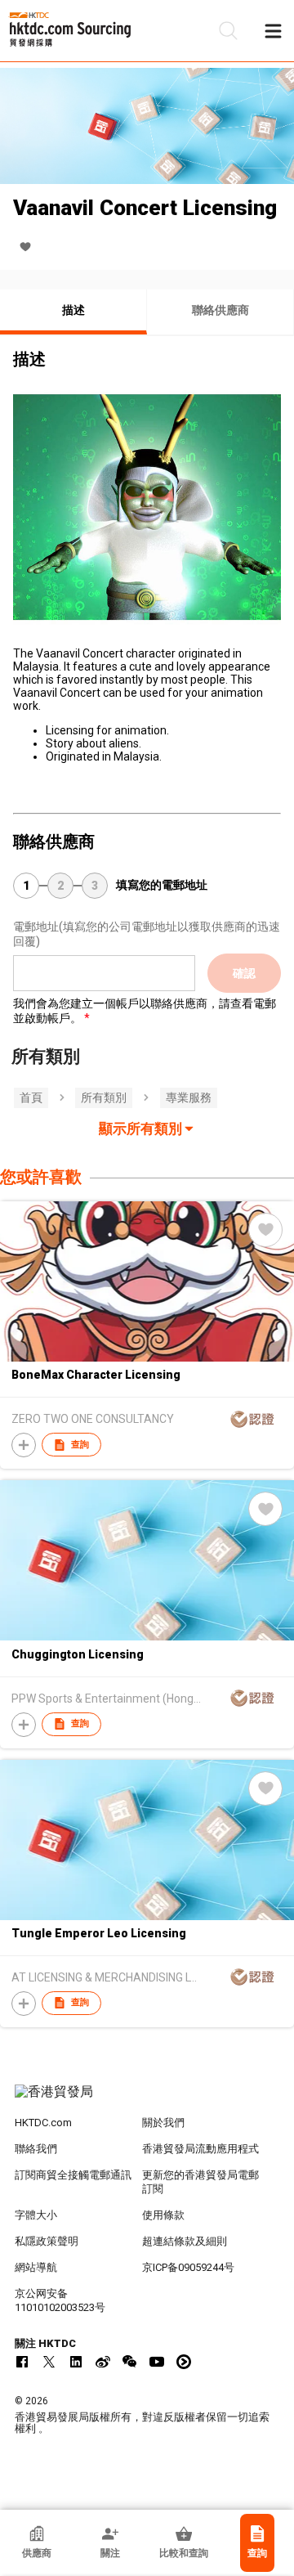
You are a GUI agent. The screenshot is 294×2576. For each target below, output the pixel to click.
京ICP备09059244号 (188, 2267)
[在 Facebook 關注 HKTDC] (22, 2362)
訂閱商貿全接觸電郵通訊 (73, 2175)
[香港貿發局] (147, 2100)
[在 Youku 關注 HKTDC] (184, 2362)
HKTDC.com (43, 2123)
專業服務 (189, 1097)
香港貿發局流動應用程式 (200, 2149)
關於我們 (163, 2123)
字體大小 (36, 2215)
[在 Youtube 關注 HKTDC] (157, 2362)
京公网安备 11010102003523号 (60, 2300)
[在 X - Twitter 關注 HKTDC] (49, 2362)
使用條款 (163, 2215)
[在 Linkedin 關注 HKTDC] (76, 2362)
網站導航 (36, 2267)
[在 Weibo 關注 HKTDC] (103, 2362)
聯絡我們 (36, 2149)
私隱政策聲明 (47, 2241)
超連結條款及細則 (185, 2241)
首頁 (31, 1097)
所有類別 (104, 1097)
